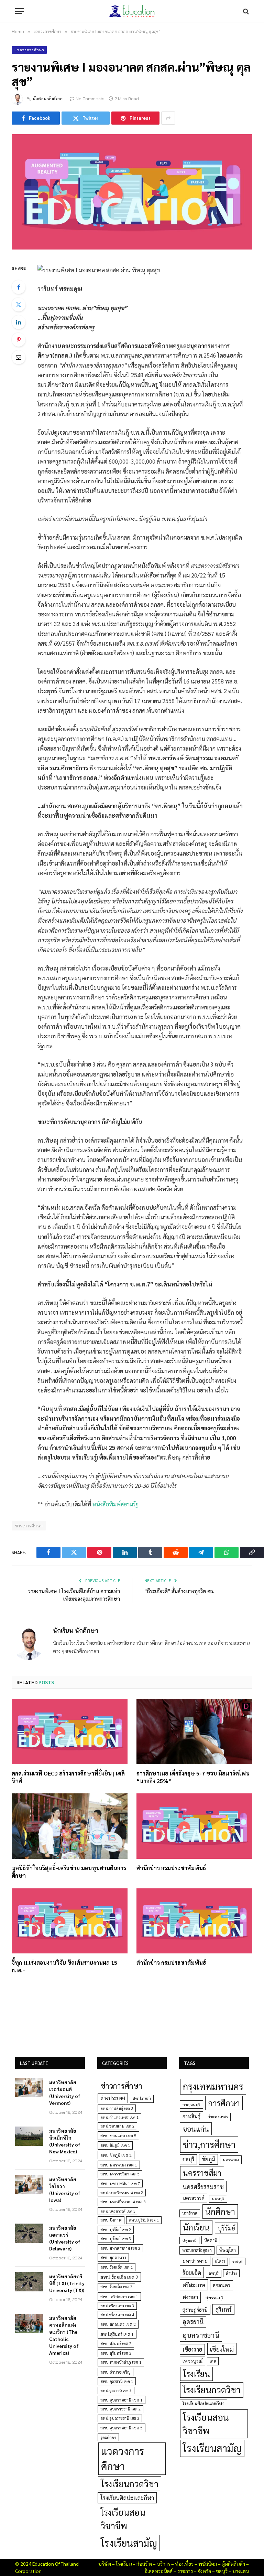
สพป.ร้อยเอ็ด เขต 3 (116, 2287)
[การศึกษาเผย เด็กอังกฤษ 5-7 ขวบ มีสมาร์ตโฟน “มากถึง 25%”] (194, 1731)
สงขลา (190, 2297)
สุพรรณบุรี (214, 2298)
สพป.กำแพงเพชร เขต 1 (119, 2117)
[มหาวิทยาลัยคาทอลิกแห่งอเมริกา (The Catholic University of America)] (29, 2323)
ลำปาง (231, 2273)
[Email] (19, 357)
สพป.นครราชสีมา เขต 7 (120, 2183)
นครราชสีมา (202, 2173)
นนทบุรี (218, 2199)
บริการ (163, 2564)
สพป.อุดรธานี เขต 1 (117, 2381)
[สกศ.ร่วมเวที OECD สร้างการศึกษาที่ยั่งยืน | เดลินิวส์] (70, 1731)
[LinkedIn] (19, 322)
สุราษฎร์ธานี (195, 2309)
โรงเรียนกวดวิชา (130, 2484)
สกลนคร (222, 2285)
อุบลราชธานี (201, 2335)
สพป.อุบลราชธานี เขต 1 (122, 2400)
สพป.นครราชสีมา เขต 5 (120, 2174)
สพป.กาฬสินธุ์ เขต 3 (117, 2108)
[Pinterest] (19, 340)
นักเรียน (196, 2227)
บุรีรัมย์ (226, 2228)
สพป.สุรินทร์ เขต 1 (117, 2334)
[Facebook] (19, 287)
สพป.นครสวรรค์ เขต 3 (118, 2211)
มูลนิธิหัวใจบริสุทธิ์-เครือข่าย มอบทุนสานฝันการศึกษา (69, 1872)
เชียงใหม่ (222, 2349)
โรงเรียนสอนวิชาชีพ (123, 2519)
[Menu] (20, 11)
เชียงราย (192, 2349)
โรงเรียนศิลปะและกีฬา (127, 2498)
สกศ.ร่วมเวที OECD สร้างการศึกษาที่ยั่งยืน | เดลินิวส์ (68, 1777)
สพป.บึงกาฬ (111, 2220)
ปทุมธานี (189, 2240)
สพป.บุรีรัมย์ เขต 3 (116, 2239)
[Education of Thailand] (132, 11)
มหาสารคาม (195, 2261)
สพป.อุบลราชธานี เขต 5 (122, 2428)
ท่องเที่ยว (184, 2564)
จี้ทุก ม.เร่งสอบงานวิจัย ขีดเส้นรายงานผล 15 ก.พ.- (64, 1966)
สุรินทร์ (223, 2309)
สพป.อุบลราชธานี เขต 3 (120, 2418)
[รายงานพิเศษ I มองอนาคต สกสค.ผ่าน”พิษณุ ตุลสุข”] (132, 192)
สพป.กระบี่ (142, 2098)
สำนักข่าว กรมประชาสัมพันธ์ (171, 1868)
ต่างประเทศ (113, 2098)
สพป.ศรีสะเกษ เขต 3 (117, 2306)
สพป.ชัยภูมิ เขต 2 (116, 2155)
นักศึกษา (220, 2211)
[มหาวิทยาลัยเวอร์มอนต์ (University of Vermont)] (29, 2088)
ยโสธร (220, 2261)
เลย (213, 2361)
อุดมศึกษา (108, 2437)
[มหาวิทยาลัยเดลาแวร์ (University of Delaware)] (29, 2233)
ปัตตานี (211, 2240)
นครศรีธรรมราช (203, 2187)
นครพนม (231, 2160)
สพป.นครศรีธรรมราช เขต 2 (122, 2192)
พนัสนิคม (208, 2564)
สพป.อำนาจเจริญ (115, 2372)
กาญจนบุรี (191, 2105)
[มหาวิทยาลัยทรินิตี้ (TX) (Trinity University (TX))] (29, 2282)
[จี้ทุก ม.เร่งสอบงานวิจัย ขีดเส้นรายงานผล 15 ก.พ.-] (70, 1921)
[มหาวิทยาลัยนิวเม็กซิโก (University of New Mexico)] (29, 2136)
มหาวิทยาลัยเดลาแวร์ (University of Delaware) (65, 2238)
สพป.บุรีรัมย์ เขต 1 (144, 2220)
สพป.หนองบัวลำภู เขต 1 (121, 2362)
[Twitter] (19, 305)
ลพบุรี (214, 2273)
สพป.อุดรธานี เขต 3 (116, 2390)
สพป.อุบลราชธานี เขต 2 (120, 2409)
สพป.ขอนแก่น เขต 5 (118, 2135)
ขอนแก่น (196, 2129)
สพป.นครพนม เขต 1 (119, 2165)
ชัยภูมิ (208, 2159)
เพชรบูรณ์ (192, 2361)
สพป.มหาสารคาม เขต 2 (120, 2248)
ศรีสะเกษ (194, 2285)
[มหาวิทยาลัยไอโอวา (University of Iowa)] (29, 2185)
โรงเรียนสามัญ (129, 2543)
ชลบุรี (188, 2159)
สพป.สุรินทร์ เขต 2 (116, 2344)
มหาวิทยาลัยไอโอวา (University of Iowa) (65, 2190)
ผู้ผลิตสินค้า (233, 2564)
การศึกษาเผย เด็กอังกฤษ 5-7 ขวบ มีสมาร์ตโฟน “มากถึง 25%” (193, 1777)
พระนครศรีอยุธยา (197, 2250)
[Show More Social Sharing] (168, 118)
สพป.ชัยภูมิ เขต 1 (115, 2145)
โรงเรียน (196, 2374)
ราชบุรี (238, 2261)
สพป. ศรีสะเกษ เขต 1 (119, 2297)
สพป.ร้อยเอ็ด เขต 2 (119, 2277)
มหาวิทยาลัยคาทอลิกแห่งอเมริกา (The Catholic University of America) (64, 2335)
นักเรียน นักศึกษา (48, 99)
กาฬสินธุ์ (191, 2116)
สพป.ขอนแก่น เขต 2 (117, 2126)
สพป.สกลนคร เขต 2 (118, 2324)
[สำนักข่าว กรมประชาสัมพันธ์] (194, 1826)
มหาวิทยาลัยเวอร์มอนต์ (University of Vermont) (65, 2092)
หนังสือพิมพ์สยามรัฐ (115, 1504)
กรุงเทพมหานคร (213, 2086)
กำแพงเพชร (218, 2117)
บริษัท (105, 2564)
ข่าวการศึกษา (122, 2085)
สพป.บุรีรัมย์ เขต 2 (116, 2230)
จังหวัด (204, 2571)
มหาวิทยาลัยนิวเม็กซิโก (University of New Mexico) (65, 2141)
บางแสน (241, 2571)
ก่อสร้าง (144, 2564)
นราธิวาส (190, 2213)
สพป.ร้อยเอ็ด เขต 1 (117, 2267)
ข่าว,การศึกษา (29, 1526)
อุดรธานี (193, 2321)
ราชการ (185, 2571)
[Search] (245, 11)
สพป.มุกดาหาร (113, 2257)
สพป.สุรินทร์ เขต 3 (116, 2353)
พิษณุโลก (228, 2250)
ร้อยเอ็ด (192, 2272)
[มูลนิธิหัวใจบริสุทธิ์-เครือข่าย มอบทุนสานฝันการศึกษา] (70, 1826)
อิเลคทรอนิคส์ (158, 2571)
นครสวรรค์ (194, 2198)
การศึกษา (224, 2103)
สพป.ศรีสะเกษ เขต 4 (117, 2315)
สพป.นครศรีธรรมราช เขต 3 (123, 2202)
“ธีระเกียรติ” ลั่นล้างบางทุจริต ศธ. (179, 1591)
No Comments (90, 99)
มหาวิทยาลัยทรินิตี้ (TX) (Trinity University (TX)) (67, 2283)
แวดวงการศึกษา (29, 50)
